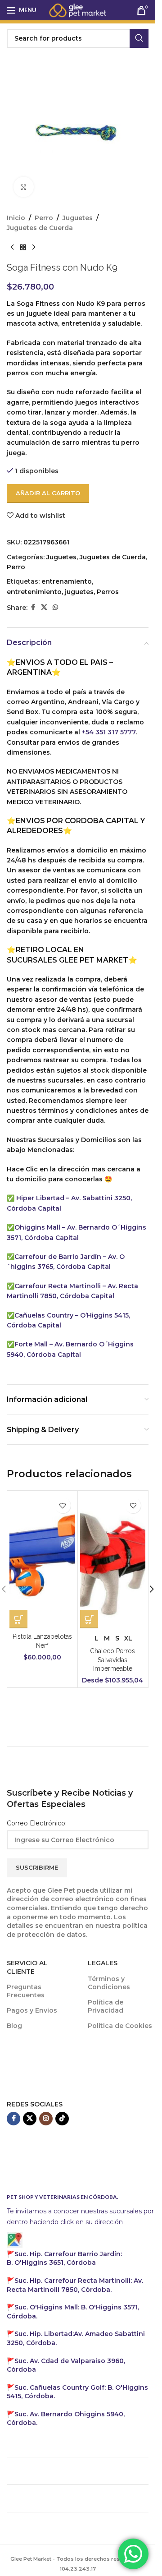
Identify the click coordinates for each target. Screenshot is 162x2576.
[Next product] (34, 248)
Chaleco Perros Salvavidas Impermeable (112, 1660)
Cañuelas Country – (47, 1315)
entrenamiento (67, 581)
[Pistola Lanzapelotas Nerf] (42, 1561)
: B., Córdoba (64, 2258)
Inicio (16, 218)
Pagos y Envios (32, 2010)
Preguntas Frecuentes (26, 1991)
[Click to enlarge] (24, 187)
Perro (44, 218)
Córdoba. (75, 2285)
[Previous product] (12, 248)
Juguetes (78, 218)
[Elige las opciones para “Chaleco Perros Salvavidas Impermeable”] (89, 1619)
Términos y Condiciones (109, 1983)
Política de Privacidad (106, 2006)
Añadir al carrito (48, 493)
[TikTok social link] (62, 2119)
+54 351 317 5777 (109, 732)
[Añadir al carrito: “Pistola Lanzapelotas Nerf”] (18, 1619)
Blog (14, 2026)
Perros (108, 592)
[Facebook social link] (33, 607)
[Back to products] (23, 248)
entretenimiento (34, 592)
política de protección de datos (77, 1930)
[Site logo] (78, 9)
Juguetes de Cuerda (40, 228)
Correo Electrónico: (37, 1823)
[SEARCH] (139, 38)
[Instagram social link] (46, 2119)
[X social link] (44, 607)
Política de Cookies (120, 2026)
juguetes (79, 592)
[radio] (97, 1638)
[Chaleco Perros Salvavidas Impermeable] (113, 1561)
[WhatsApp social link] (55, 607)
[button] (152, 1589)
